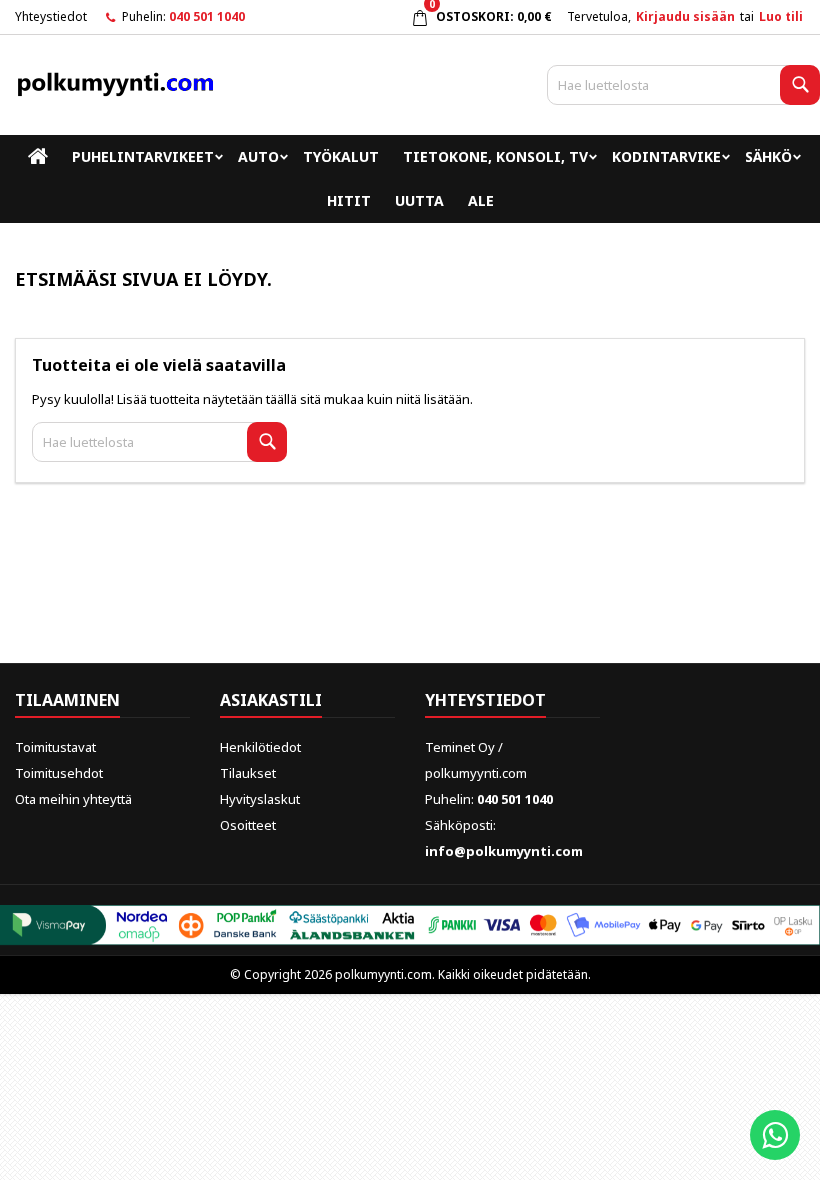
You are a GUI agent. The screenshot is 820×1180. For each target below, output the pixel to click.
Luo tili (781, 16)
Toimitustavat (55, 747)
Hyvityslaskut (260, 799)
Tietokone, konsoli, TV (495, 156)
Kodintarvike (666, 156)
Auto (258, 156)
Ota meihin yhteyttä (73, 799)
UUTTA (419, 200)
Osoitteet (248, 825)
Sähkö (768, 156)
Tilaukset (248, 773)
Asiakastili (271, 700)
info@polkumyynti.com (504, 851)
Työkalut (341, 156)
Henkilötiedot (260, 747)
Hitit (349, 200)
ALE (481, 200)
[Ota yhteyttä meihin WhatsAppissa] (775, 1135)
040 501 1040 (207, 16)
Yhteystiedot (51, 16)
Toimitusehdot (59, 773)
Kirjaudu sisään (685, 16)
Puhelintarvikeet (143, 156)
